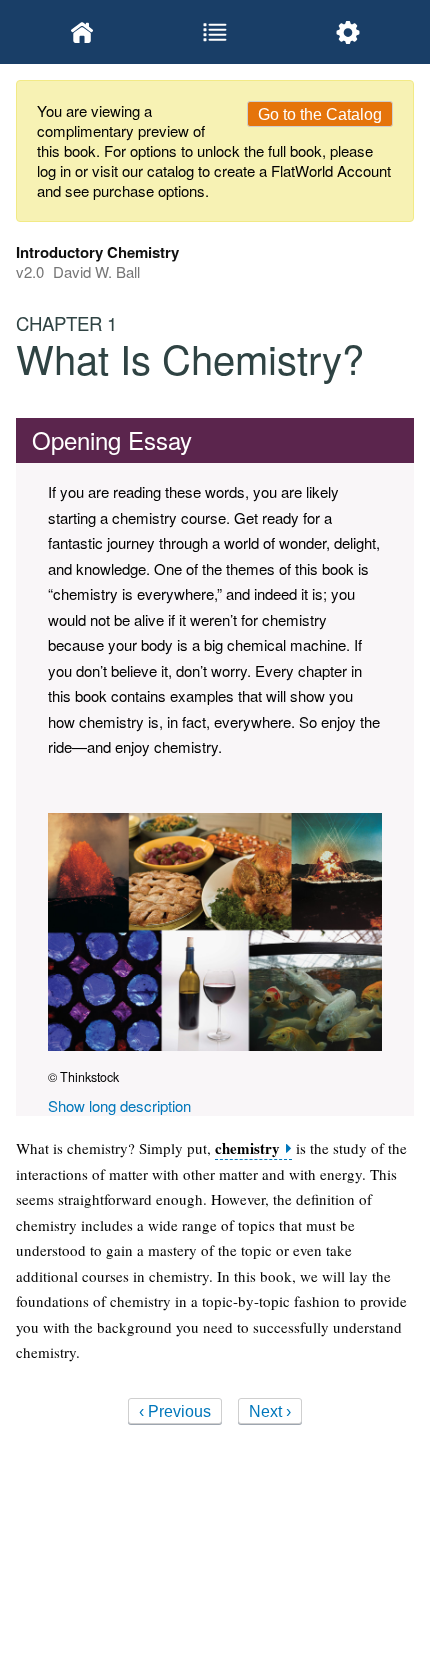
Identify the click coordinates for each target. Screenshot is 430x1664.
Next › (270, 1411)
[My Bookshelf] (82, 32)
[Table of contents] (215, 32)
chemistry (247, 1148)
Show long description (119, 1105)
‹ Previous (175, 1411)
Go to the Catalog (320, 114)
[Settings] (347, 32)
